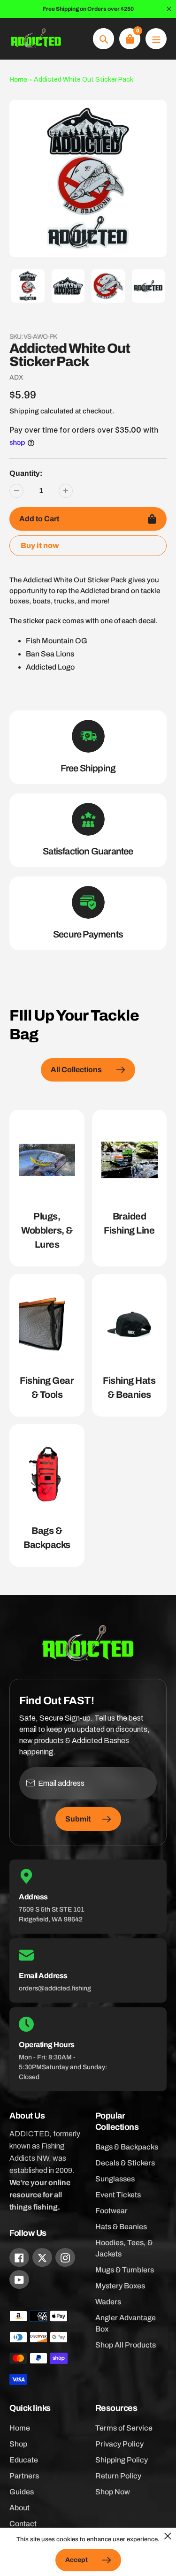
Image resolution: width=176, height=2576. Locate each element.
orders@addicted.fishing (55, 1988)
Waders (108, 2302)
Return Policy (118, 2476)
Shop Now (113, 2492)
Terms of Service (124, 2428)
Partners (24, 2476)
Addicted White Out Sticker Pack (84, 80)
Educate (24, 2460)
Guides (22, 2492)
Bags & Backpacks (127, 2147)
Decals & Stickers (125, 2163)
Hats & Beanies (121, 2227)
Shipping (24, 411)
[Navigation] (156, 39)
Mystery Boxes (120, 2286)
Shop (18, 2444)
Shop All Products (126, 2345)
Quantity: (26, 473)
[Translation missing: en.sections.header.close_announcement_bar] (169, 9)
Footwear (111, 2211)
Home (18, 80)
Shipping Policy (122, 2460)
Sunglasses (115, 2179)
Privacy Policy (119, 2444)
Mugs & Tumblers (125, 2270)
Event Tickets (118, 2195)
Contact (23, 2524)
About (19, 2508)
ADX (16, 377)
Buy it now (40, 545)
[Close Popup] (168, 2536)
